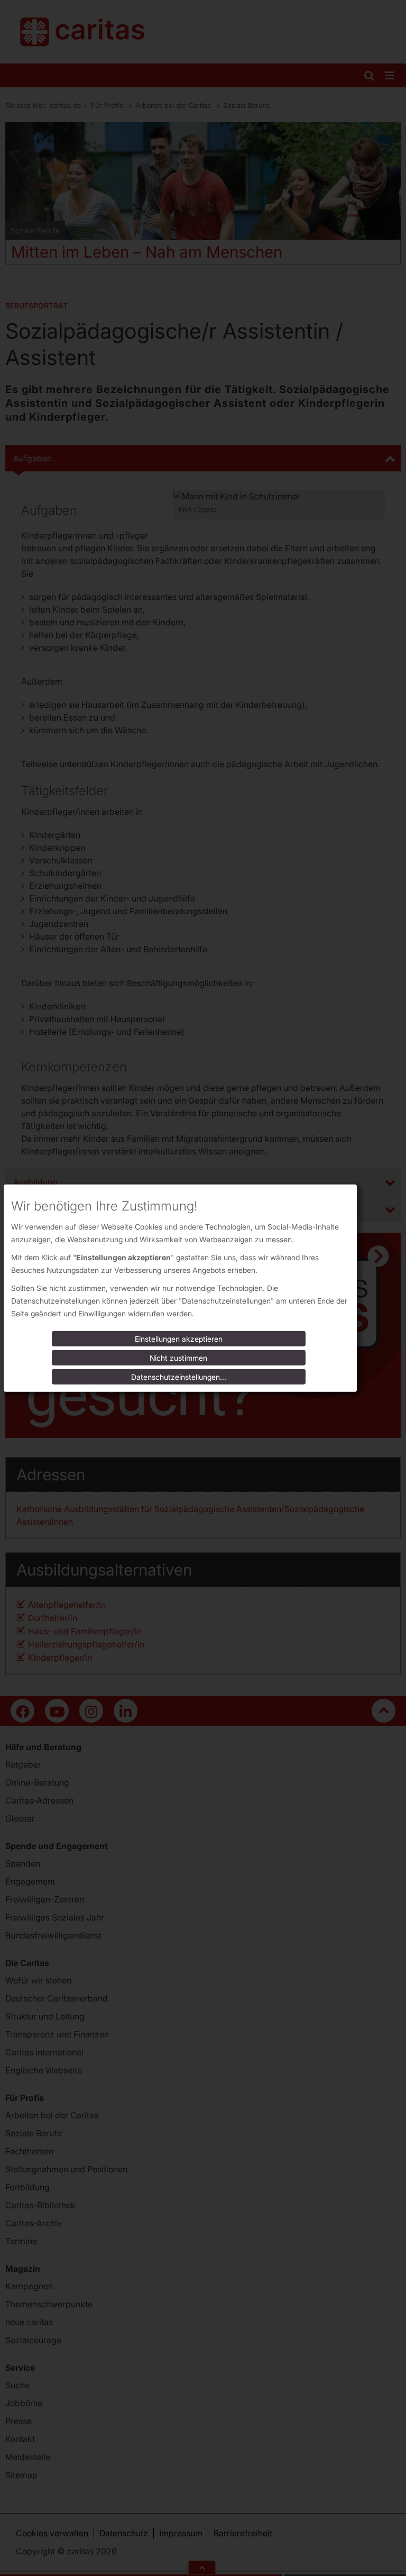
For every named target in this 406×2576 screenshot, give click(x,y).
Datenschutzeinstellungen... (179, 1377)
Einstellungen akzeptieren (179, 1339)
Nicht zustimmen (178, 1358)
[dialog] (180, 1288)
